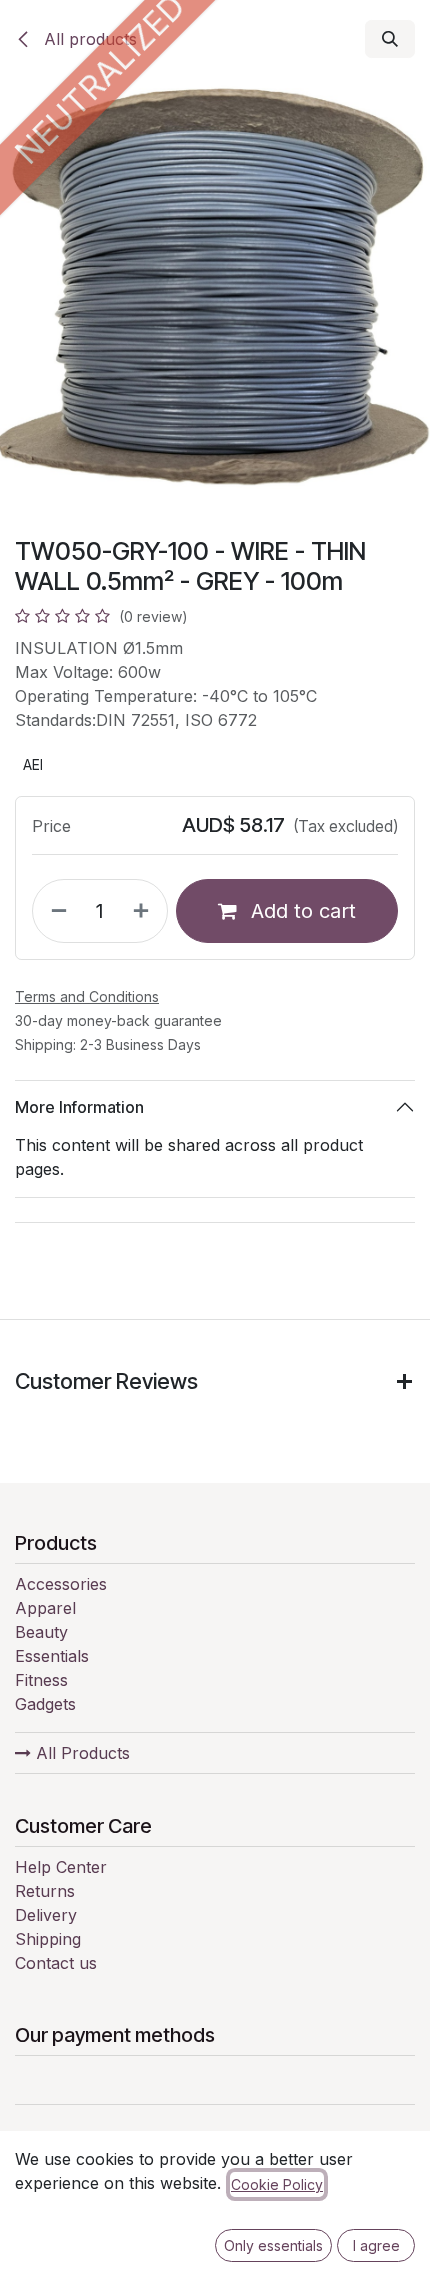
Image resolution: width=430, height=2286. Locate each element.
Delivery (46, 1915)
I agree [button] (376, 2245)
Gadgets (45, 1704)
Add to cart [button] (300, 911)
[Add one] (145, 911)
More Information (79, 1107)
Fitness (41, 1680)
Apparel (45, 1608)
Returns (45, 1891)
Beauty (41, 1632)
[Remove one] (55, 911)
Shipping (48, 1939)
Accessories (61, 1584)
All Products (80, 1753)
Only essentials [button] (273, 2245)
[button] (390, 39)
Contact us (56, 1963)
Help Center (61, 1867)
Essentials (52, 1656)
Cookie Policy (277, 2184)
